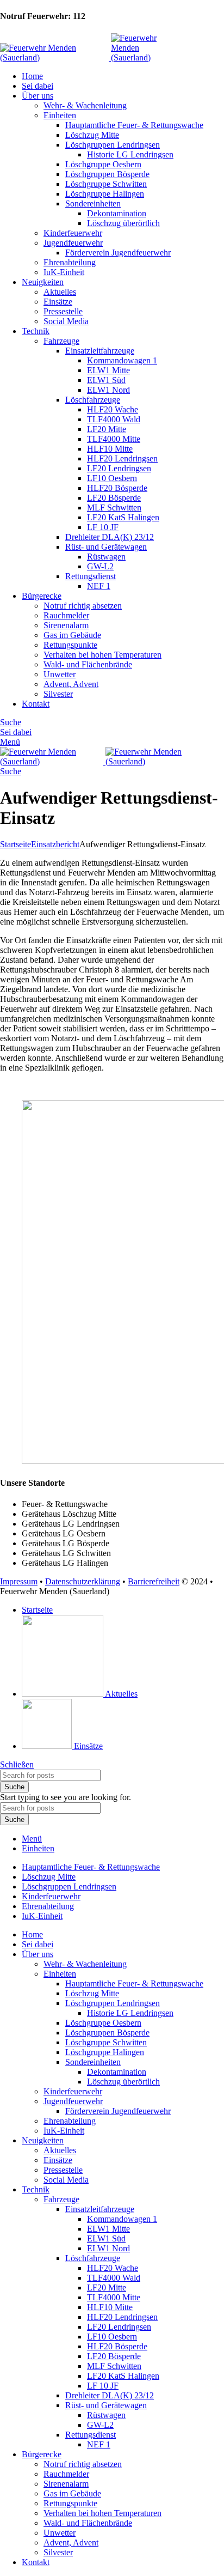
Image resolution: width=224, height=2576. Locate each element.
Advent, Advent (71, 684)
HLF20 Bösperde (117, 488)
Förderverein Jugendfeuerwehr (118, 253)
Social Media (66, 321)
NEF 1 (99, 586)
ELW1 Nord (108, 390)
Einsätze (58, 302)
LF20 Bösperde (114, 498)
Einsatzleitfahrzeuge (100, 351)
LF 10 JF (103, 527)
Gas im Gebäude (72, 635)
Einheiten (60, 115)
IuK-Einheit (64, 272)
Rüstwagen (106, 557)
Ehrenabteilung (70, 262)
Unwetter (60, 674)
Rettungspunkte (70, 645)
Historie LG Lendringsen (130, 154)
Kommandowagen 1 (122, 360)
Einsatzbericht (55, 844)
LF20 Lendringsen (119, 468)
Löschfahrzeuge (93, 400)
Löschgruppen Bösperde (107, 174)
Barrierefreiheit (154, 1581)
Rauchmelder (66, 615)
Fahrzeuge (61, 341)
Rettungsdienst (91, 576)
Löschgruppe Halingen (105, 194)
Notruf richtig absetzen (83, 606)
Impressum (19, 1581)
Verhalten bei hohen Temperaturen (102, 655)
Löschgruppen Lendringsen (113, 145)
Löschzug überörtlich (123, 223)
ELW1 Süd (106, 380)
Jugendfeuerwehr (73, 243)
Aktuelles (60, 292)
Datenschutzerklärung (83, 1581)
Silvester (58, 694)
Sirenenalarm (66, 625)
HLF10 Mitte (110, 449)
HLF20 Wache (113, 409)
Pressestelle (63, 311)
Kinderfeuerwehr (73, 233)
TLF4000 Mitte (114, 439)
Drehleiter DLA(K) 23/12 (110, 537)
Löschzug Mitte (92, 135)
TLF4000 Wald (114, 419)
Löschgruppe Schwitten (106, 184)
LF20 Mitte (107, 429)
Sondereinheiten (93, 203)
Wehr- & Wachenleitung (85, 105)
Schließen (17, 1764)
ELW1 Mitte (108, 370)
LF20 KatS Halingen (123, 517)
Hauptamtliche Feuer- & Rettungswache (134, 125)
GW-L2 (100, 566)
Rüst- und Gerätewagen (106, 547)
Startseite (15, 844)
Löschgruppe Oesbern (103, 164)
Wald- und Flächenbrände (88, 664)
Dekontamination (117, 213)
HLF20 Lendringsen (122, 458)
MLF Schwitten (114, 508)
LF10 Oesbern (112, 478)
